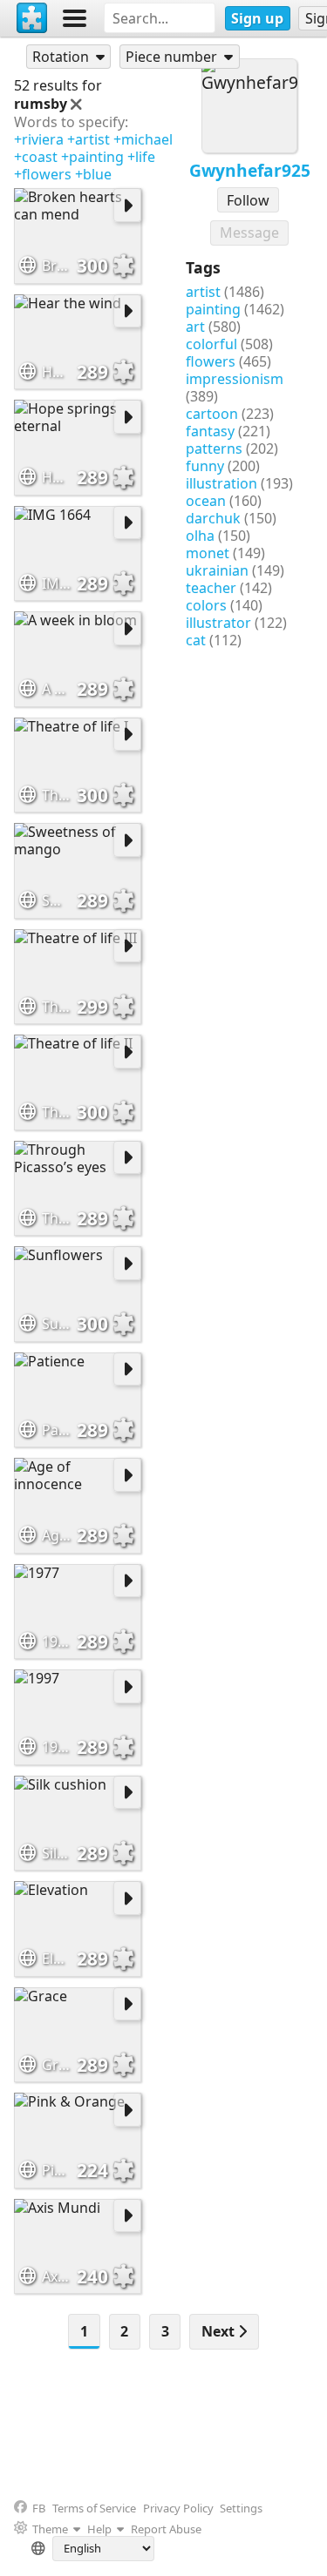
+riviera (39, 139)
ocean (206, 501)
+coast (36, 157)
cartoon (212, 414)
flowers (211, 361)
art (195, 327)
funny (205, 466)
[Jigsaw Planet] (32, 18)
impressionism (235, 379)
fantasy (210, 431)
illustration (221, 483)
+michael (143, 139)
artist (203, 292)
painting (213, 309)
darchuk (213, 518)
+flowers (43, 174)
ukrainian (217, 570)
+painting (92, 157)
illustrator (218, 623)
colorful (211, 344)
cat (196, 640)
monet (208, 553)
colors (206, 605)
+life (141, 157)
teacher (211, 588)
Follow (248, 200)
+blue (93, 174)
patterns (214, 448)
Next (220, 2331)
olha (200, 536)
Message (249, 233)
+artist (89, 139)
